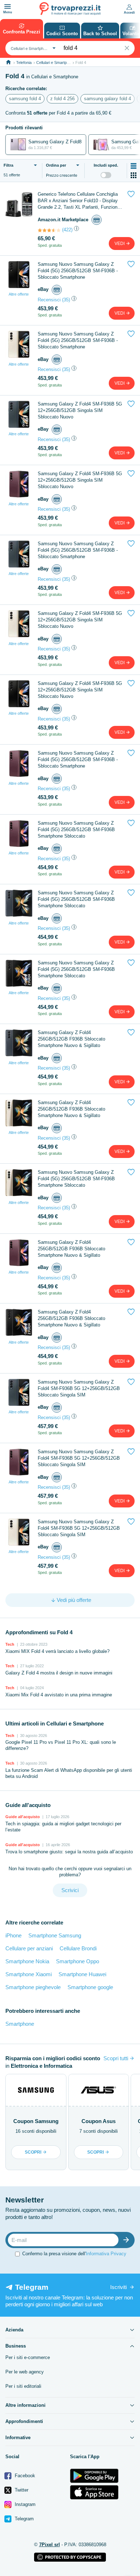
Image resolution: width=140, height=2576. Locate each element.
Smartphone (20, 2024)
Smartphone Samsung (55, 1935)
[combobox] (32, 48)
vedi (120, 244)
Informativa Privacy (106, 2254)
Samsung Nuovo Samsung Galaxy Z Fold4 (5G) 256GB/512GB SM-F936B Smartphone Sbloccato (76, 830)
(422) (67, 230)
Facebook (24, 2476)
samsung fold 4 (25, 99)
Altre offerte (19, 294)
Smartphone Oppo (78, 1961)
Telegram (24, 2519)
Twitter (21, 2490)
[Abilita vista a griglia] (134, 175)
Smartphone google (90, 1987)
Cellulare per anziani (29, 1948)
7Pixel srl (50, 2545)
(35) (66, 300)
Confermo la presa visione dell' (74, 2254)
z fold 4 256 (62, 99)
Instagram (24, 2504)
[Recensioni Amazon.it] (49, 230)
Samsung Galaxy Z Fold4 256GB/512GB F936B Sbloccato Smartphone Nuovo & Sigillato (71, 1039)
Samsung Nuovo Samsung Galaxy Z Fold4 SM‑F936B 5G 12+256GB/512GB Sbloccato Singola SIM (79, 1388)
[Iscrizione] (128, 2240)
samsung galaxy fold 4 (108, 99)
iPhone (13, 1935)
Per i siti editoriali (23, 2386)
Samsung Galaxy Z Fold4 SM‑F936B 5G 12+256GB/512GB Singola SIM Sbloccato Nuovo (80, 410)
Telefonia (24, 62)
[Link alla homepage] (8, 62)
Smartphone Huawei (82, 1974)
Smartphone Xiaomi (29, 1974)
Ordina (56, 165)
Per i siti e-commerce (28, 2357)
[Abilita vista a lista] (134, 166)
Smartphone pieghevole (33, 1987)
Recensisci (49, 300)
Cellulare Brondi (78, 1948)
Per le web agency (25, 2372)
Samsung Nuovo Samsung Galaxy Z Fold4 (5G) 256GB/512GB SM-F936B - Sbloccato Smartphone (78, 271)
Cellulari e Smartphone (56, 62)
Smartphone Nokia (27, 1961)
